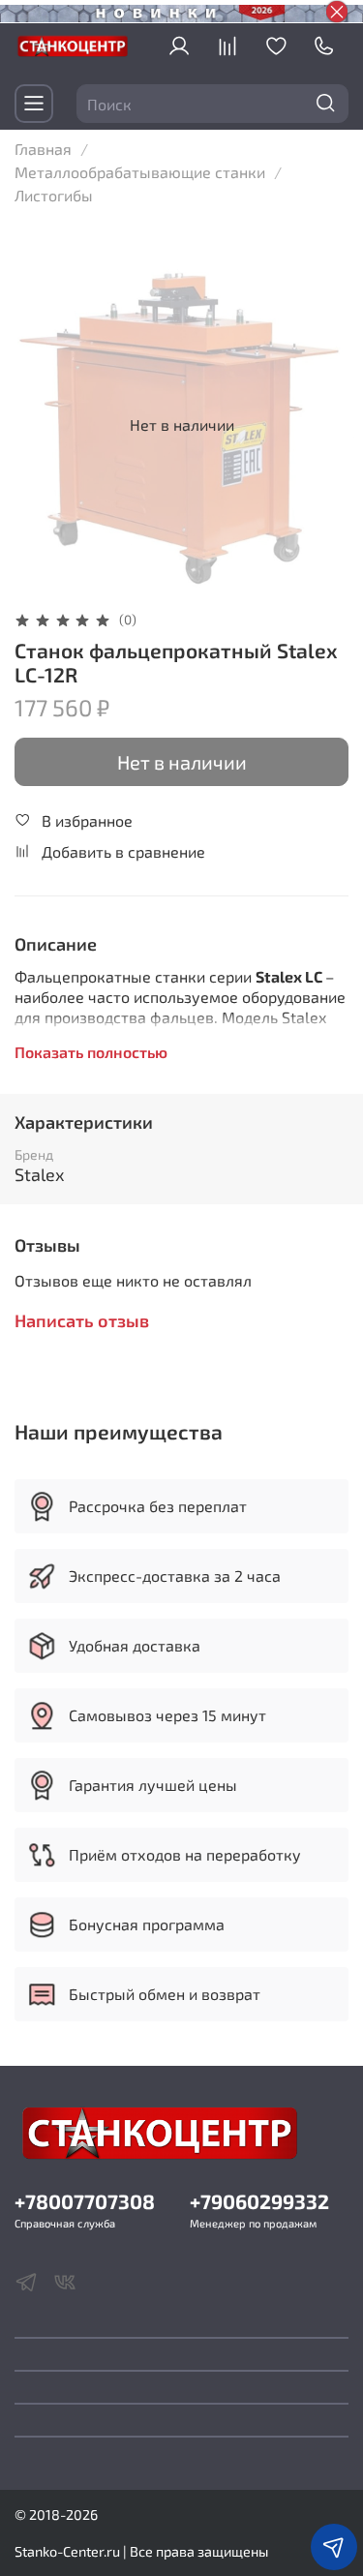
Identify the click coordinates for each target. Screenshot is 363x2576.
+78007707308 (85, 2201)
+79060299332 (259, 2201)
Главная (43, 149)
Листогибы (54, 195)
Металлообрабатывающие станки (140, 172)
